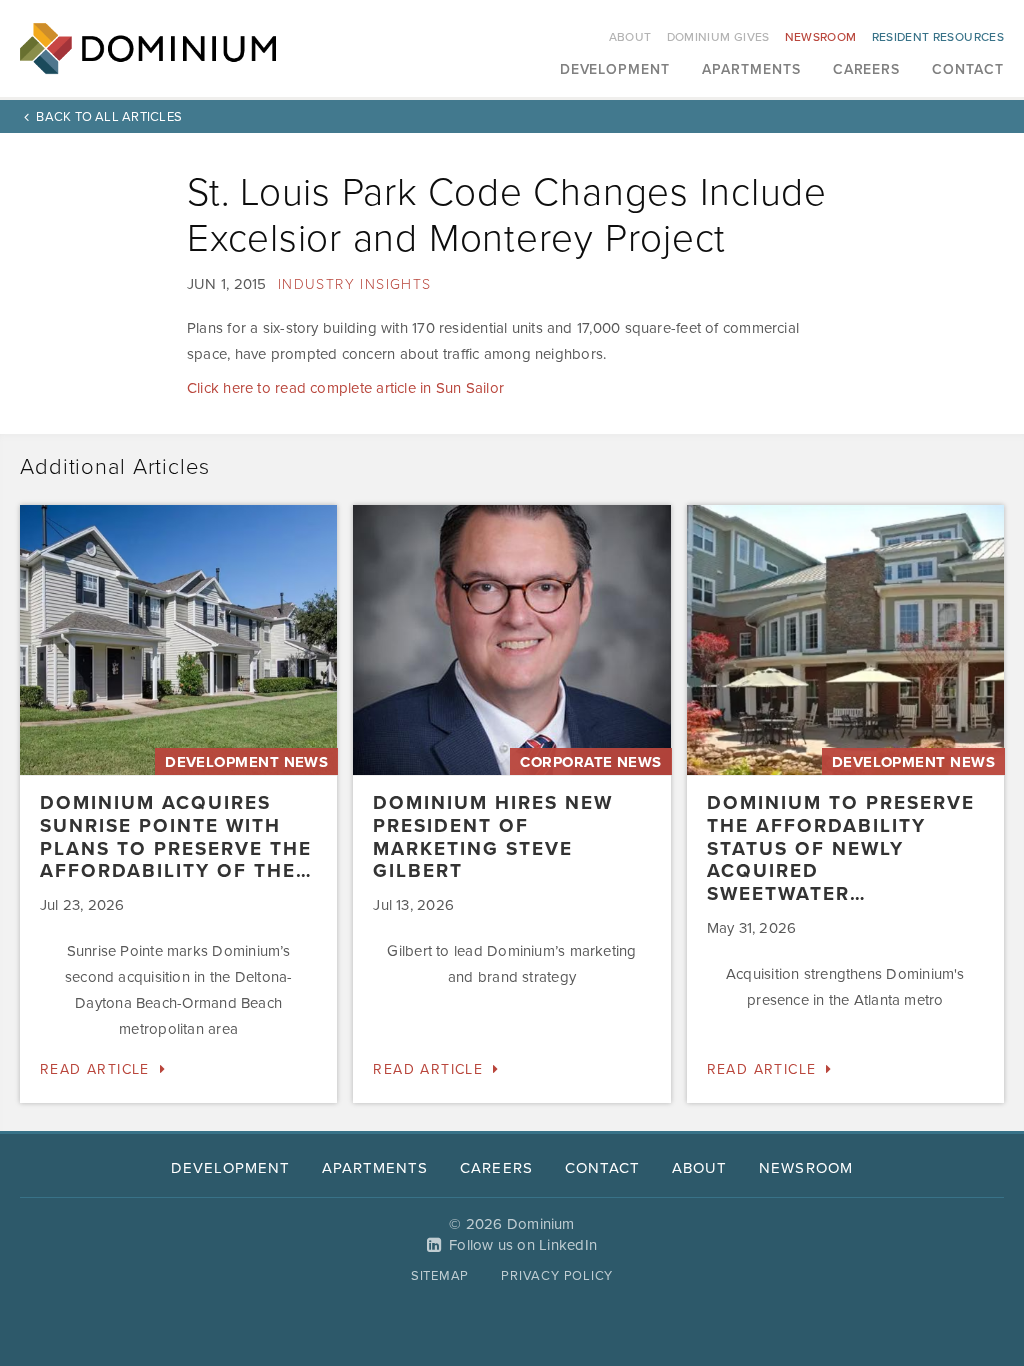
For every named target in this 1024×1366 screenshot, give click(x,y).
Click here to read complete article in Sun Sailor (345, 388)
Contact (968, 70)
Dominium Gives (718, 37)
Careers (867, 70)
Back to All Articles (109, 117)
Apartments (751, 70)
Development (615, 70)
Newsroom (821, 37)
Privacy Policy (557, 1276)
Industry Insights (355, 284)
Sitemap (440, 1276)
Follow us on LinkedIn (523, 1245)
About (630, 37)
